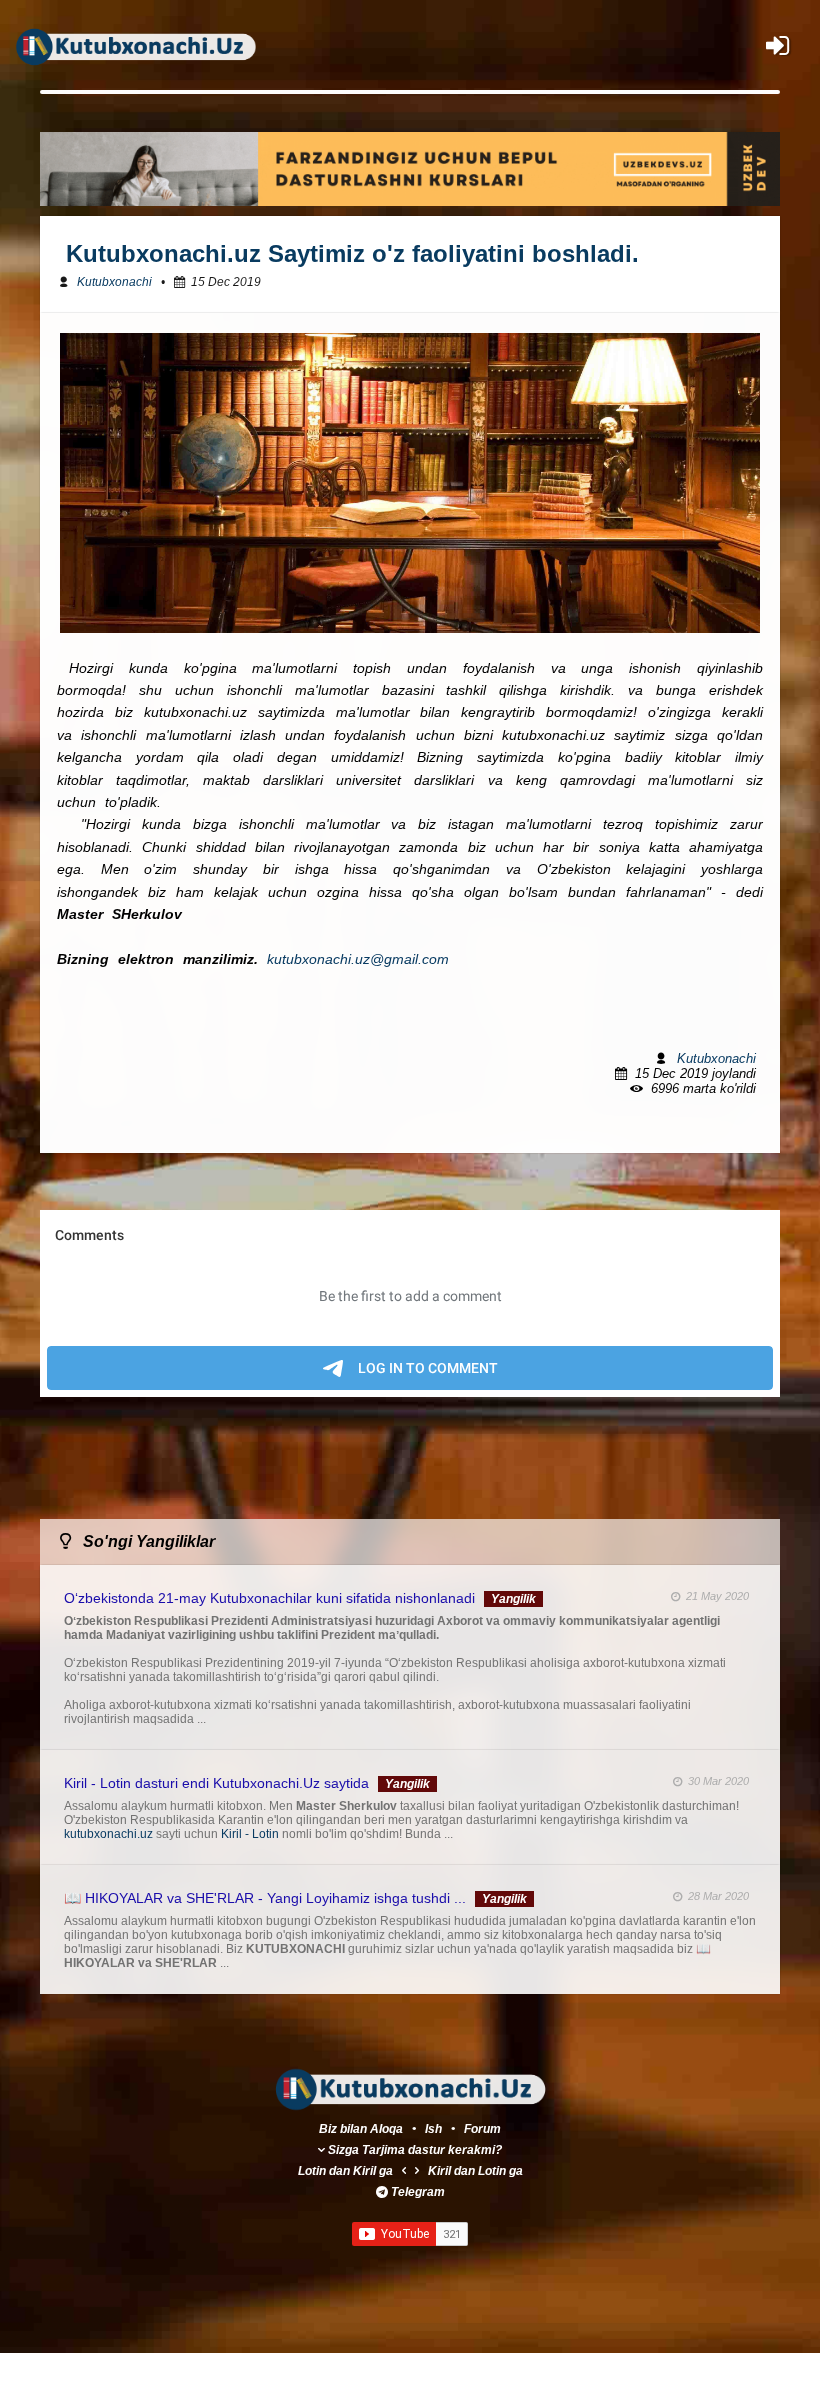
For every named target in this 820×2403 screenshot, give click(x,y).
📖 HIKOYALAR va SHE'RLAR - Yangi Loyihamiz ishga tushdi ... (265, 1898)
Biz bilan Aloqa (361, 2129)
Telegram (418, 2192)
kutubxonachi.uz (110, 1834)
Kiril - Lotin (251, 1834)
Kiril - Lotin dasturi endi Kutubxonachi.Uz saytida (216, 1783)
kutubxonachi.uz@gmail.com (358, 959)
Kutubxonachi (114, 282)
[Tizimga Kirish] (777, 46)
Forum (482, 2129)
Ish (435, 2129)
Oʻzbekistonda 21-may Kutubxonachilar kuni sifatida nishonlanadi (269, 1598)
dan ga (345, 2171)
